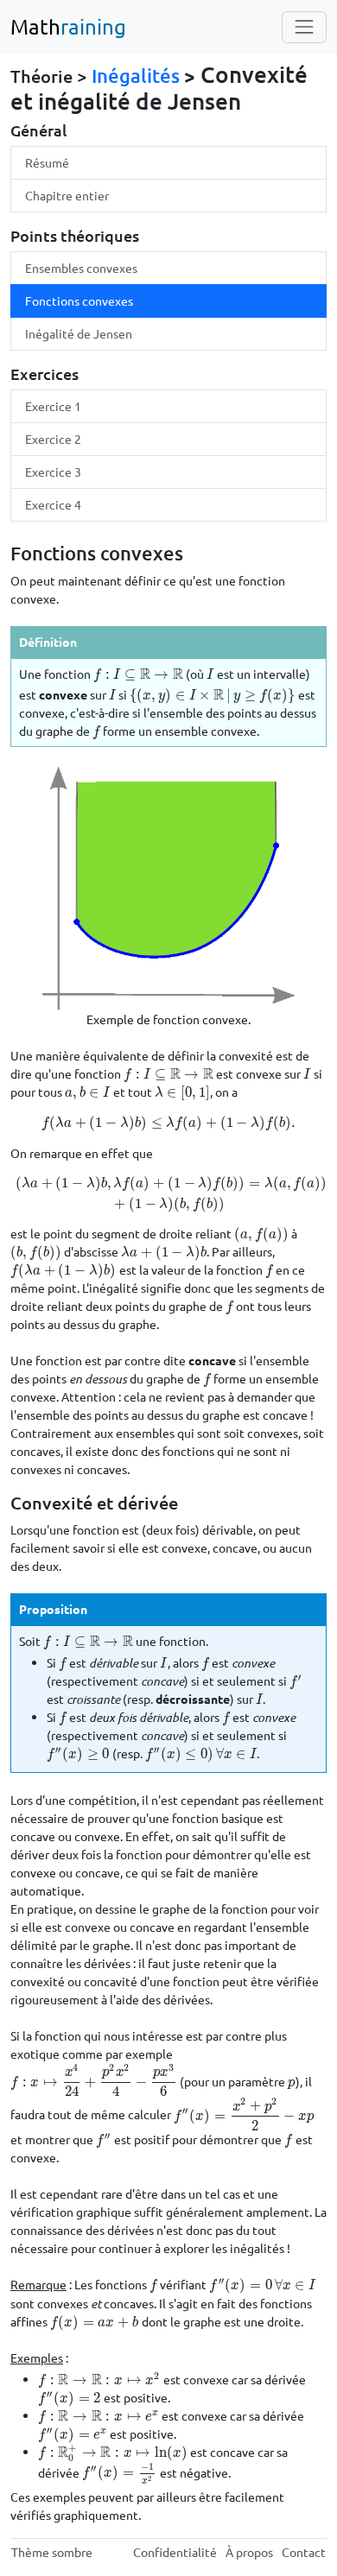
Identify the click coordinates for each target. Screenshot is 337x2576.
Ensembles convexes (81, 268)
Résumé (47, 162)
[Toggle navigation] (304, 27)
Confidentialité (175, 2552)
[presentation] (138, 674)
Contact (304, 2552)
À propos (249, 2552)
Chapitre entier (67, 195)
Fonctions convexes (79, 301)
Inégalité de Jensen (79, 333)
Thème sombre (52, 2552)
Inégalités (136, 76)
